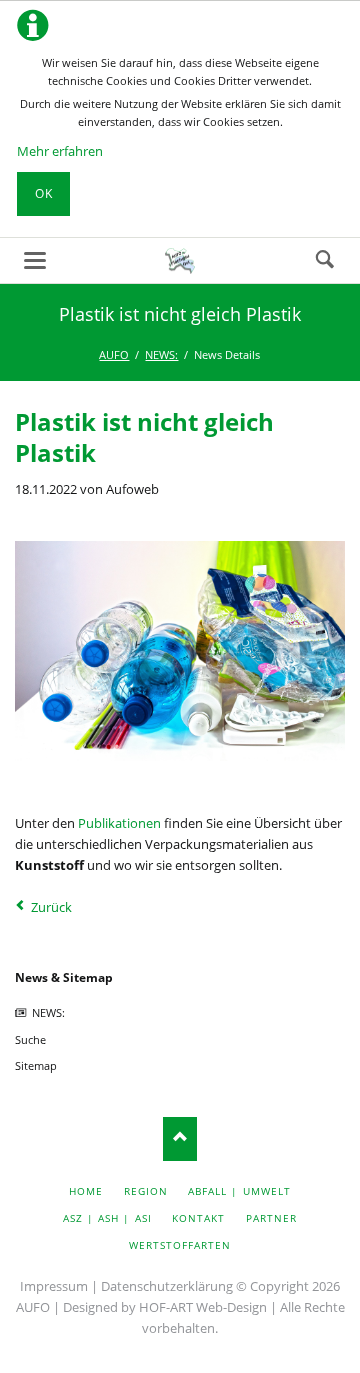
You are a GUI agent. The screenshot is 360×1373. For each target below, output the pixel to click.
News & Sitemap (64, 977)
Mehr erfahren (60, 151)
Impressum (54, 1286)
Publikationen (119, 823)
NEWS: (48, 1012)
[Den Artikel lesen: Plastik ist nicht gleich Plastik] (180, 651)
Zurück (51, 907)
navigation (35, 260)
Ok (44, 193)
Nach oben (180, 1138)
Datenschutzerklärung (167, 1286)
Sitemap (36, 1065)
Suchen (325, 260)
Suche (30, 1039)
